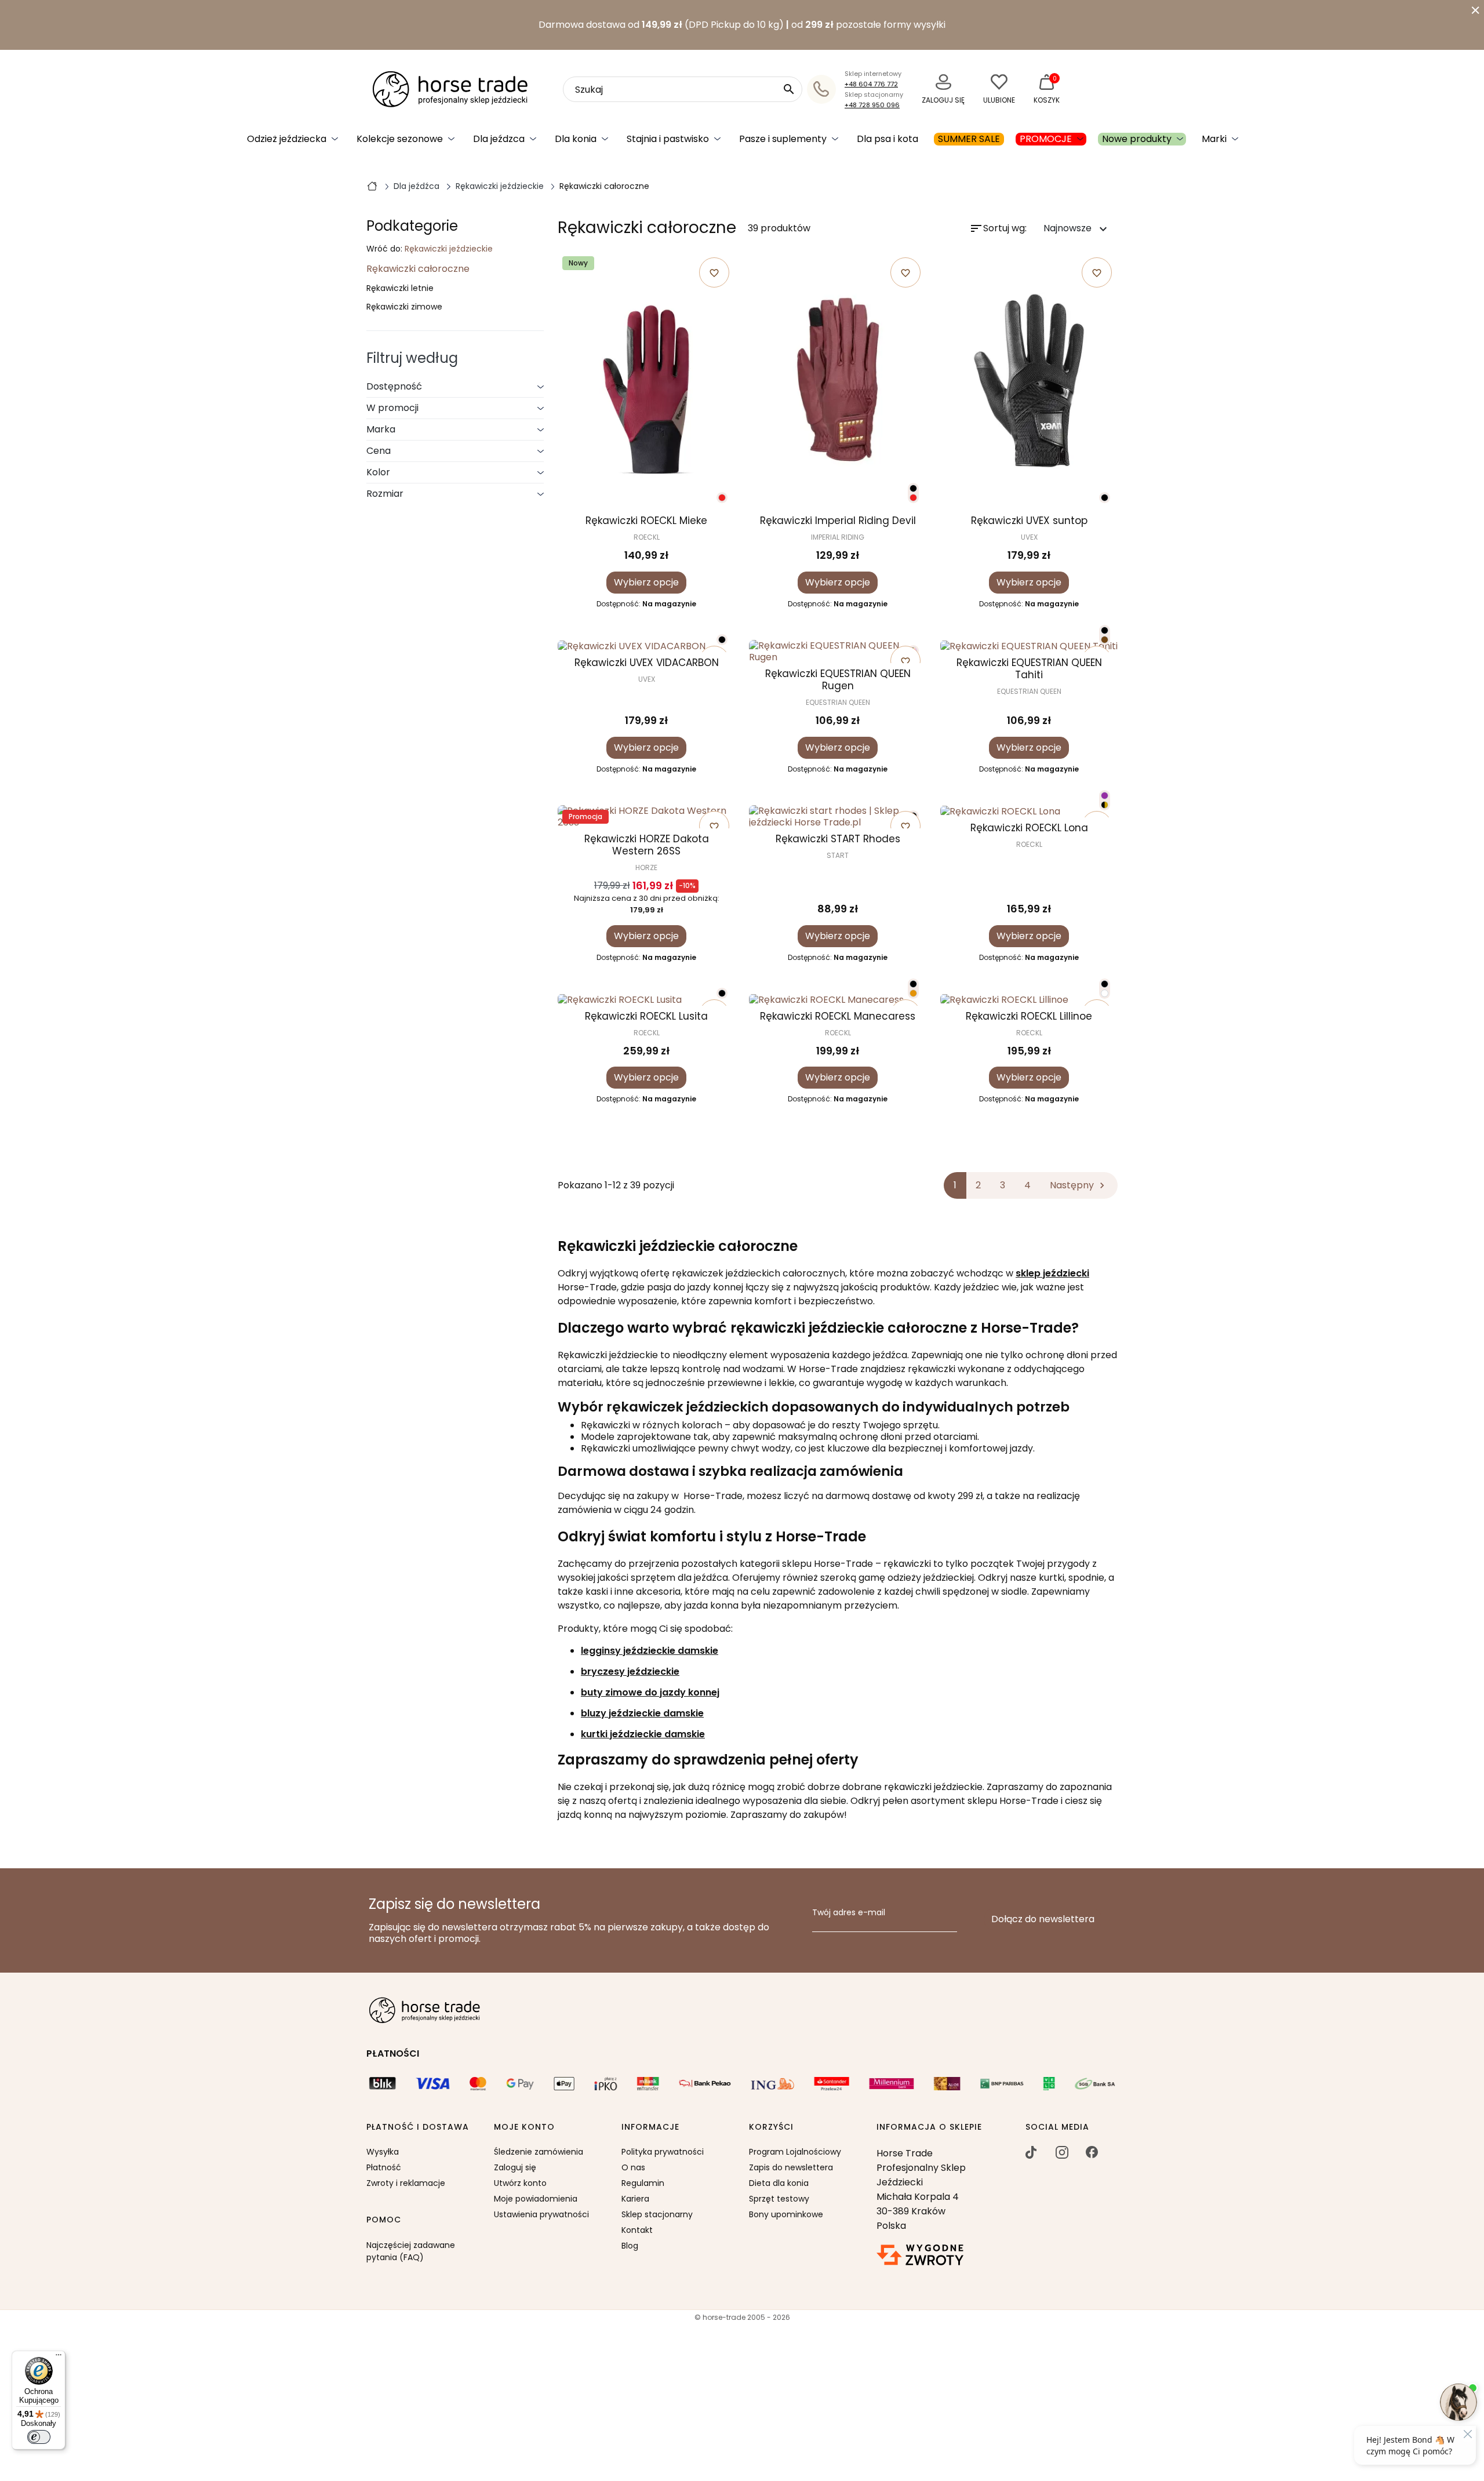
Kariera (635, 2199)
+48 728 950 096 (872, 105)
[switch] (39, 2437)
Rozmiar (385, 494)
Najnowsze (1077, 229)
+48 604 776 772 (871, 84)
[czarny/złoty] (1105, 805)
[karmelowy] (913, 993)
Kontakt (637, 2230)
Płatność (384, 2167)
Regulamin (643, 2183)
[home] (372, 185)
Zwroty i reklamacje (406, 2183)
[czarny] (913, 488)
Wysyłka (383, 2152)
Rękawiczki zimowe (404, 307)
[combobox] (683, 89)
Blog (630, 2246)
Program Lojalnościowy (795, 2152)
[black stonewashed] (722, 993)
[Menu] (59, 2358)
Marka (381, 429)
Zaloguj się (515, 2167)
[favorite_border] (646, 646)
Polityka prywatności (663, 2152)
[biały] (1105, 993)
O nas (633, 2167)
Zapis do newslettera (791, 2167)
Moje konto (524, 2127)
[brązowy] (1105, 640)
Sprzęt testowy (779, 2199)
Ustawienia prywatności (541, 2214)
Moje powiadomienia (536, 2199)
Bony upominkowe (786, 2214)
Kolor (378, 472)
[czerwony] (722, 498)
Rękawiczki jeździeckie (449, 249)
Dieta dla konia (779, 2183)
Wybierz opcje (646, 582)
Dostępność (394, 386)
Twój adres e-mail (849, 1913)
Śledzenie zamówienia (539, 2152)
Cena (379, 451)
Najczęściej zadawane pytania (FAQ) (411, 2251)
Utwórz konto (520, 2183)
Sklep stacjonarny (657, 2214)
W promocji (392, 408)
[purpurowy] (1105, 796)
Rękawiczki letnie (400, 289)
